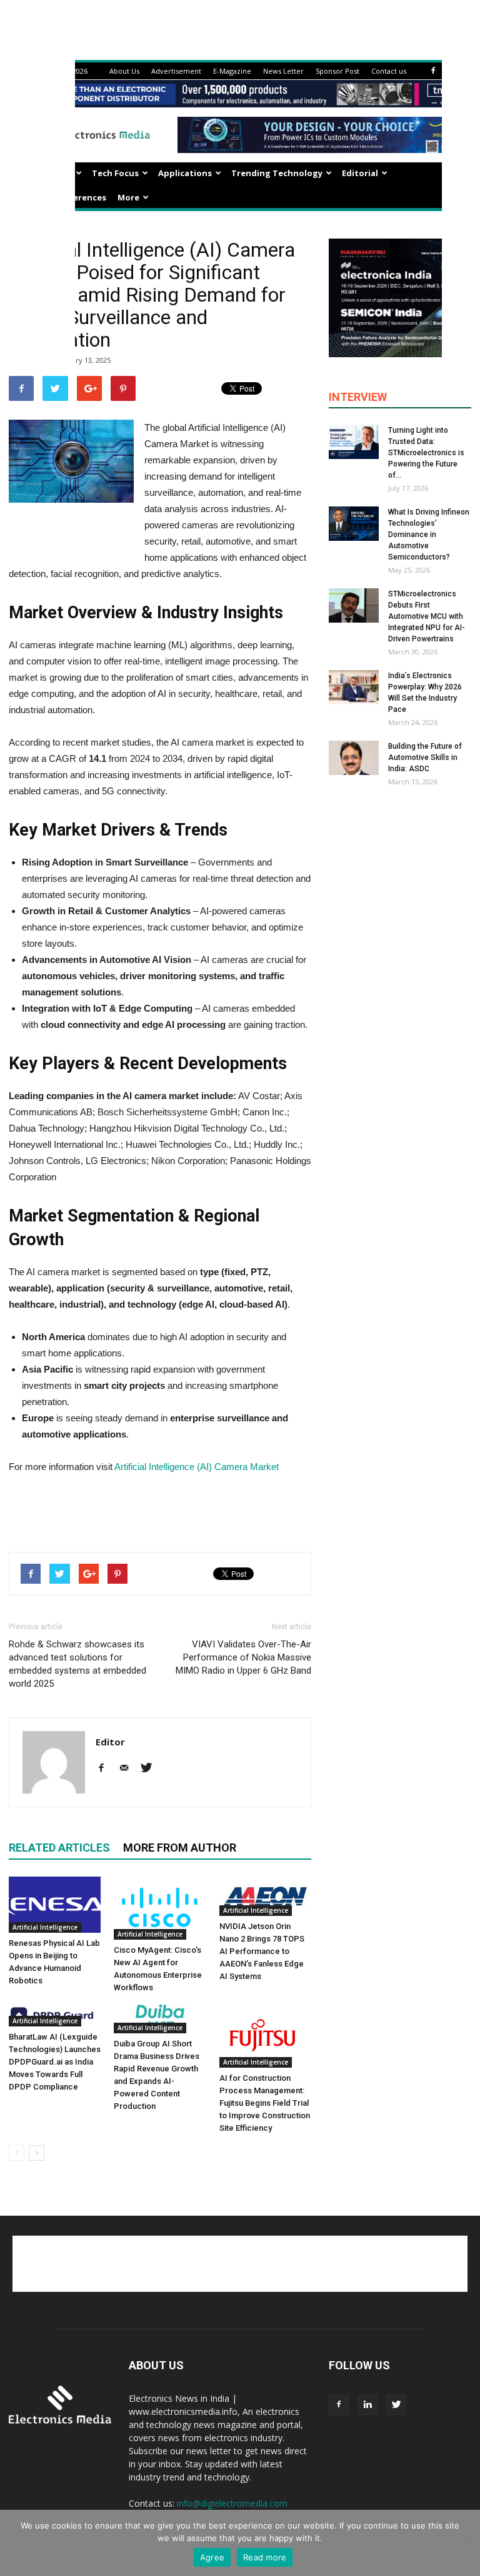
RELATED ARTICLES (59, 1848)
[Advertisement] (160, 1510)
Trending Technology (277, 173)
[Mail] (128, 1769)
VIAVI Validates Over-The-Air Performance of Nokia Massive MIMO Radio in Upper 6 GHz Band (243, 1657)
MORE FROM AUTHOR (180, 1848)
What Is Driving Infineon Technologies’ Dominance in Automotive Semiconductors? (429, 535)
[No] (464, 2543)
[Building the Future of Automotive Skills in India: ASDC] (354, 758)
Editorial (360, 173)
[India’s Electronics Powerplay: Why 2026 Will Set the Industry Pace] (354, 687)
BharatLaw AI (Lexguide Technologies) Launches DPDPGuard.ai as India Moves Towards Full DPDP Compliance (55, 2062)
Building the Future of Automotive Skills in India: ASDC (425, 758)
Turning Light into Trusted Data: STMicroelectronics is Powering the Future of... (426, 453)
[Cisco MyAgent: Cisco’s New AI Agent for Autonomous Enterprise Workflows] (160, 1908)
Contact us (389, 71)
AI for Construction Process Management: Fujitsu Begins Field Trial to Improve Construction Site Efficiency (265, 2103)
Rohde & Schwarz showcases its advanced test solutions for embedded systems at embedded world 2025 (77, 1664)
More (128, 197)
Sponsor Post (337, 71)
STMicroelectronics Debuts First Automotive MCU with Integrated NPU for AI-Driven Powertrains (427, 616)
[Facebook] (433, 71)
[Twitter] (151, 1769)
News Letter (283, 71)
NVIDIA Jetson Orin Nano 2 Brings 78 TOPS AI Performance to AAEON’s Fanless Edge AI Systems (262, 1951)
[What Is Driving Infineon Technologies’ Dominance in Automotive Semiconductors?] (354, 524)
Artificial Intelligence (45, 1927)
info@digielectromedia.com (232, 2503)
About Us (124, 71)
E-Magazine (232, 71)
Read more (265, 2557)
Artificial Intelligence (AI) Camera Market (197, 1467)
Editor (110, 1742)
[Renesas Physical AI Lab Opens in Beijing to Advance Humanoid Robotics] (55, 1905)
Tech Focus (115, 173)
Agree (212, 2557)
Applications (185, 173)
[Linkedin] (367, 2405)
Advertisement (176, 71)
